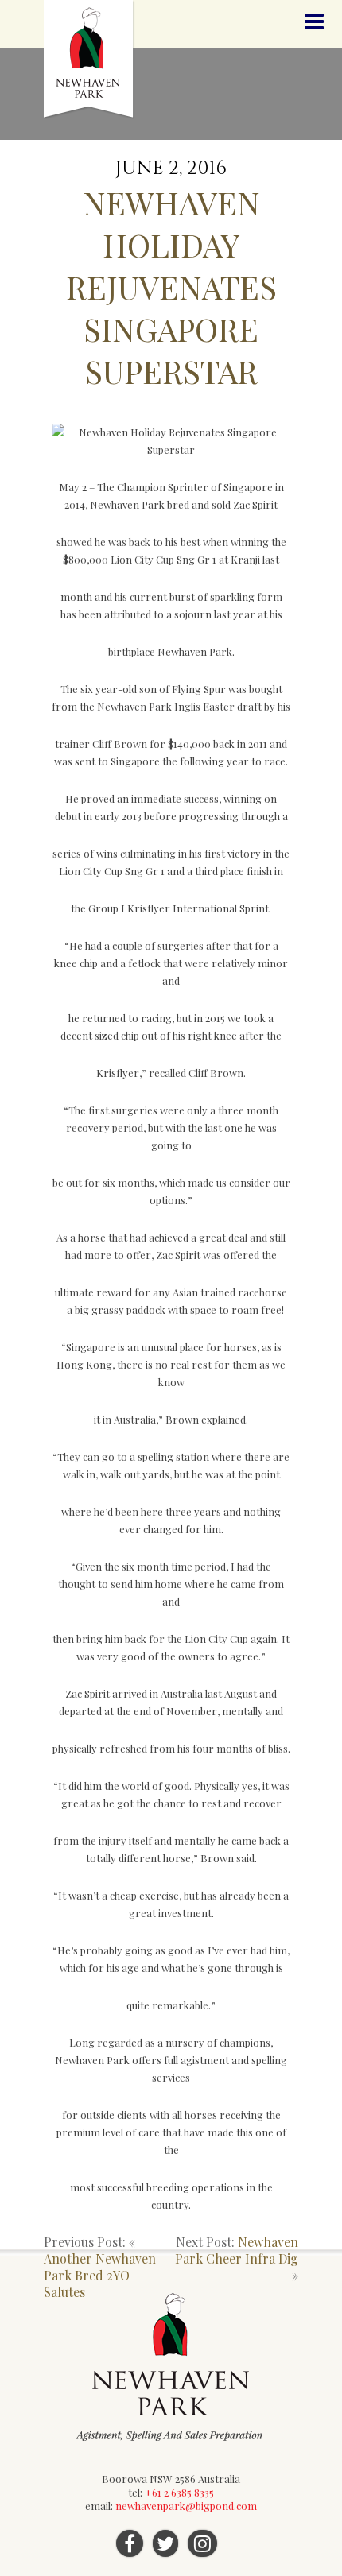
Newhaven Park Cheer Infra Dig (237, 2250)
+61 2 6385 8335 (179, 2492)
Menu (314, 22)
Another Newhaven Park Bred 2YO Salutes (100, 2275)
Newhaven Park (89, 60)
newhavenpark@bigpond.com (186, 2506)
